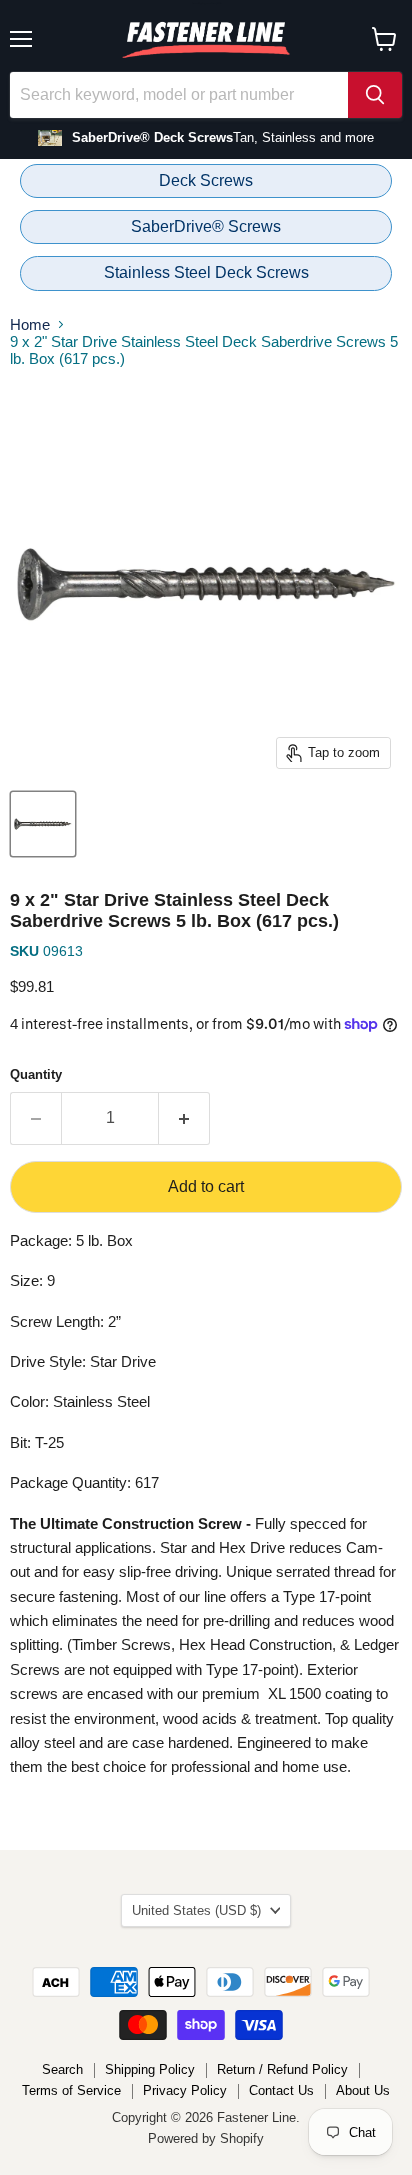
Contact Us (281, 2090)
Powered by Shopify (206, 2138)
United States (196, 1910)
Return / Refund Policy (282, 2069)
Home (30, 324)
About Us (363, 2090)
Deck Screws (206, 180)
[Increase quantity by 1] (184, 1118)
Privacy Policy (185, 2090)
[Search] (375, 95)
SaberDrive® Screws (206, 226)
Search (62, 2069)
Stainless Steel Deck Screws (206, 272)
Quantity (36, 1074)
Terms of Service (71, 2090)
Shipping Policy (150, 2069)
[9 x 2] (43, 824)
